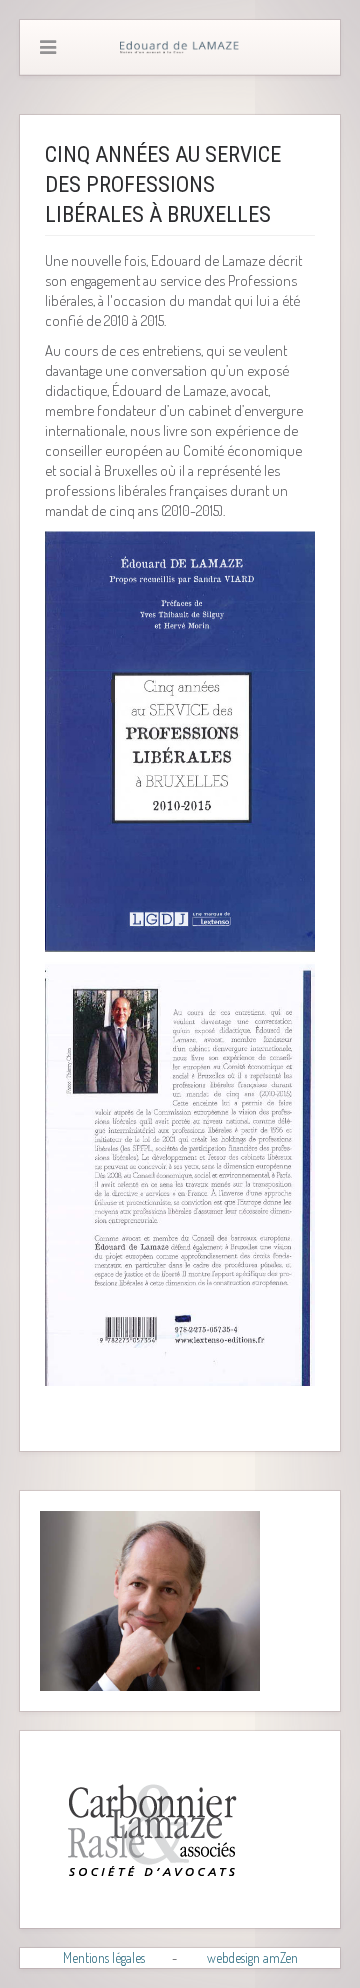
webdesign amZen (252, 1957)
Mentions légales (104, 1957)
